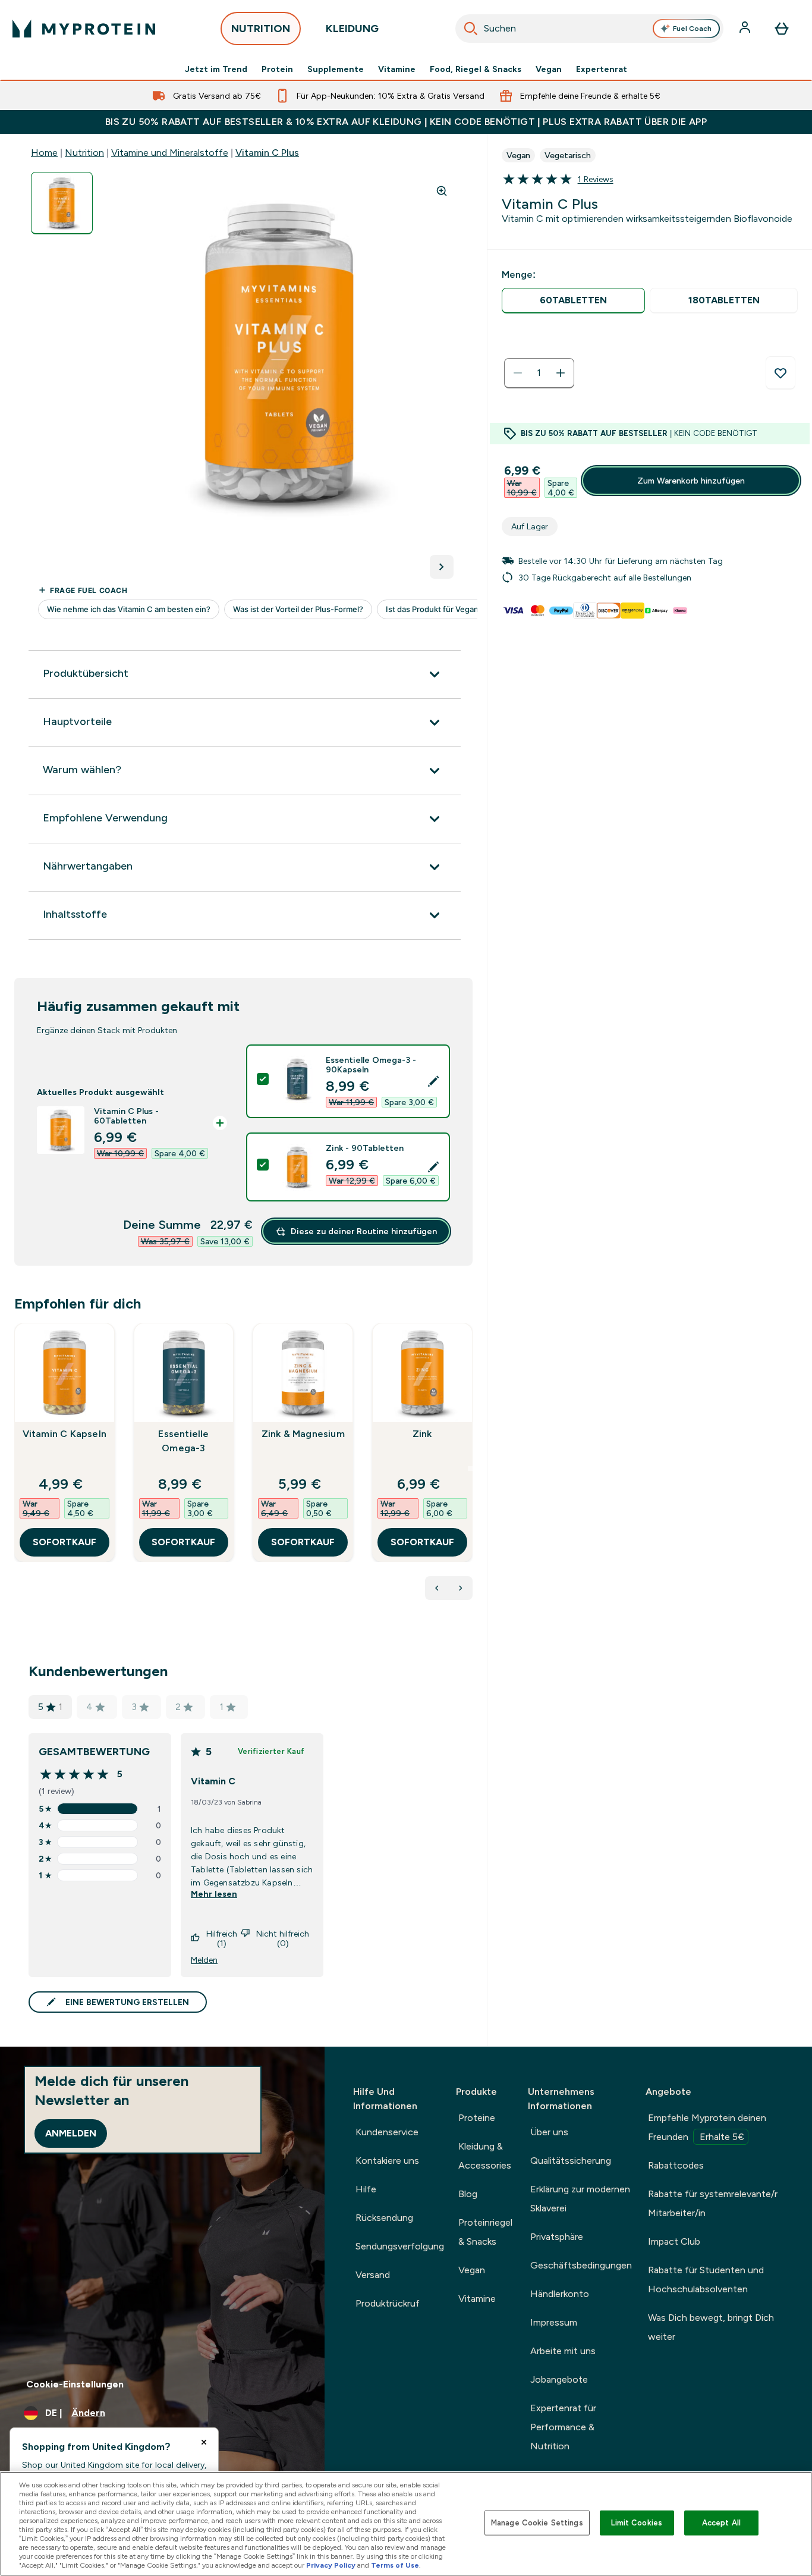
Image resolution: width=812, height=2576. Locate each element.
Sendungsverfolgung (400, 2246)
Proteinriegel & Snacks (485, 2232)
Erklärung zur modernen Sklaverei (580, 2199)
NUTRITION (261, 29)
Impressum (554, 2322)
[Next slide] (470, 1469)
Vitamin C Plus (267, 153)
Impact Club (674, 2241)
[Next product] (461, 1588)
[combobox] (590, 29)
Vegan (549, 69)
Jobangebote (559, 2379)
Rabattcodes (676, 2165)
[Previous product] (437, 1588)
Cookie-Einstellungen (75, 2384)
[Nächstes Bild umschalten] (442, 567)
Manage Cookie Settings (537, 2523)
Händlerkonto (560, 2294)
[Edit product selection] (433, 1081)
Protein (277, 69)
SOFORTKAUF (64, 1542)
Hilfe (366, 2189)
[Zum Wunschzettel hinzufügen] (780, 373)
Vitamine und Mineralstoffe (170, 153)
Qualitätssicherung (571, 2161)
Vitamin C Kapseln (64, 1434)
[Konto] (746, 29)
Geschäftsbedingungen (581, 2265)
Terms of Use (395, 2565)
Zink (422, 1434)
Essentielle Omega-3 (183, 1441)
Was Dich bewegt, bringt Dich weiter (711, 2327)
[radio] (574, 301)
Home (44, 153)
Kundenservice (387, 2132)
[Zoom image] (442, 191)
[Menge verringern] (518, 373)
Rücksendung (384, 2218)
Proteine (477, 2118)
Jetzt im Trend (216, 69)
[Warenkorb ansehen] (782, 29)
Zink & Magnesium (303, 1434)
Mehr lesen (214, 1894)
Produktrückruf (388, 2303)
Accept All (721, 2523)
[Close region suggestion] (204, 2442)
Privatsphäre (557, 2237)
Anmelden (71, 2133)
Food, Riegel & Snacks (476, 69)
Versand (373, 2275)
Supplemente (336, 69)
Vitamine (397, 69)
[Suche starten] (471, 29)
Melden (204, 1960)
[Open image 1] (62, 203)
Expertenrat (602, 69)
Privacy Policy (331, 2565)
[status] (539, 373)
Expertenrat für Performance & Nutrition (563, 2427)
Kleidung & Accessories (485, 2156)
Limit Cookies (637, 2523)
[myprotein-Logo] (84, 29)
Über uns (549, 2132)
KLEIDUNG (352, 29)
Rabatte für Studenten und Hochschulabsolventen (706, 2280)
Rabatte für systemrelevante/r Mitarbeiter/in (713, 2203)
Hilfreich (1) (222, 1938)
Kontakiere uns (387, 2161)
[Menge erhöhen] (561, 373)
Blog (468, 2194)
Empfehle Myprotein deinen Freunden (707, 2127)
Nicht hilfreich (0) (283, 1938)
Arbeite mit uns (563, 2351)
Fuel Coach (692, 29)
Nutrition (84, 153)
